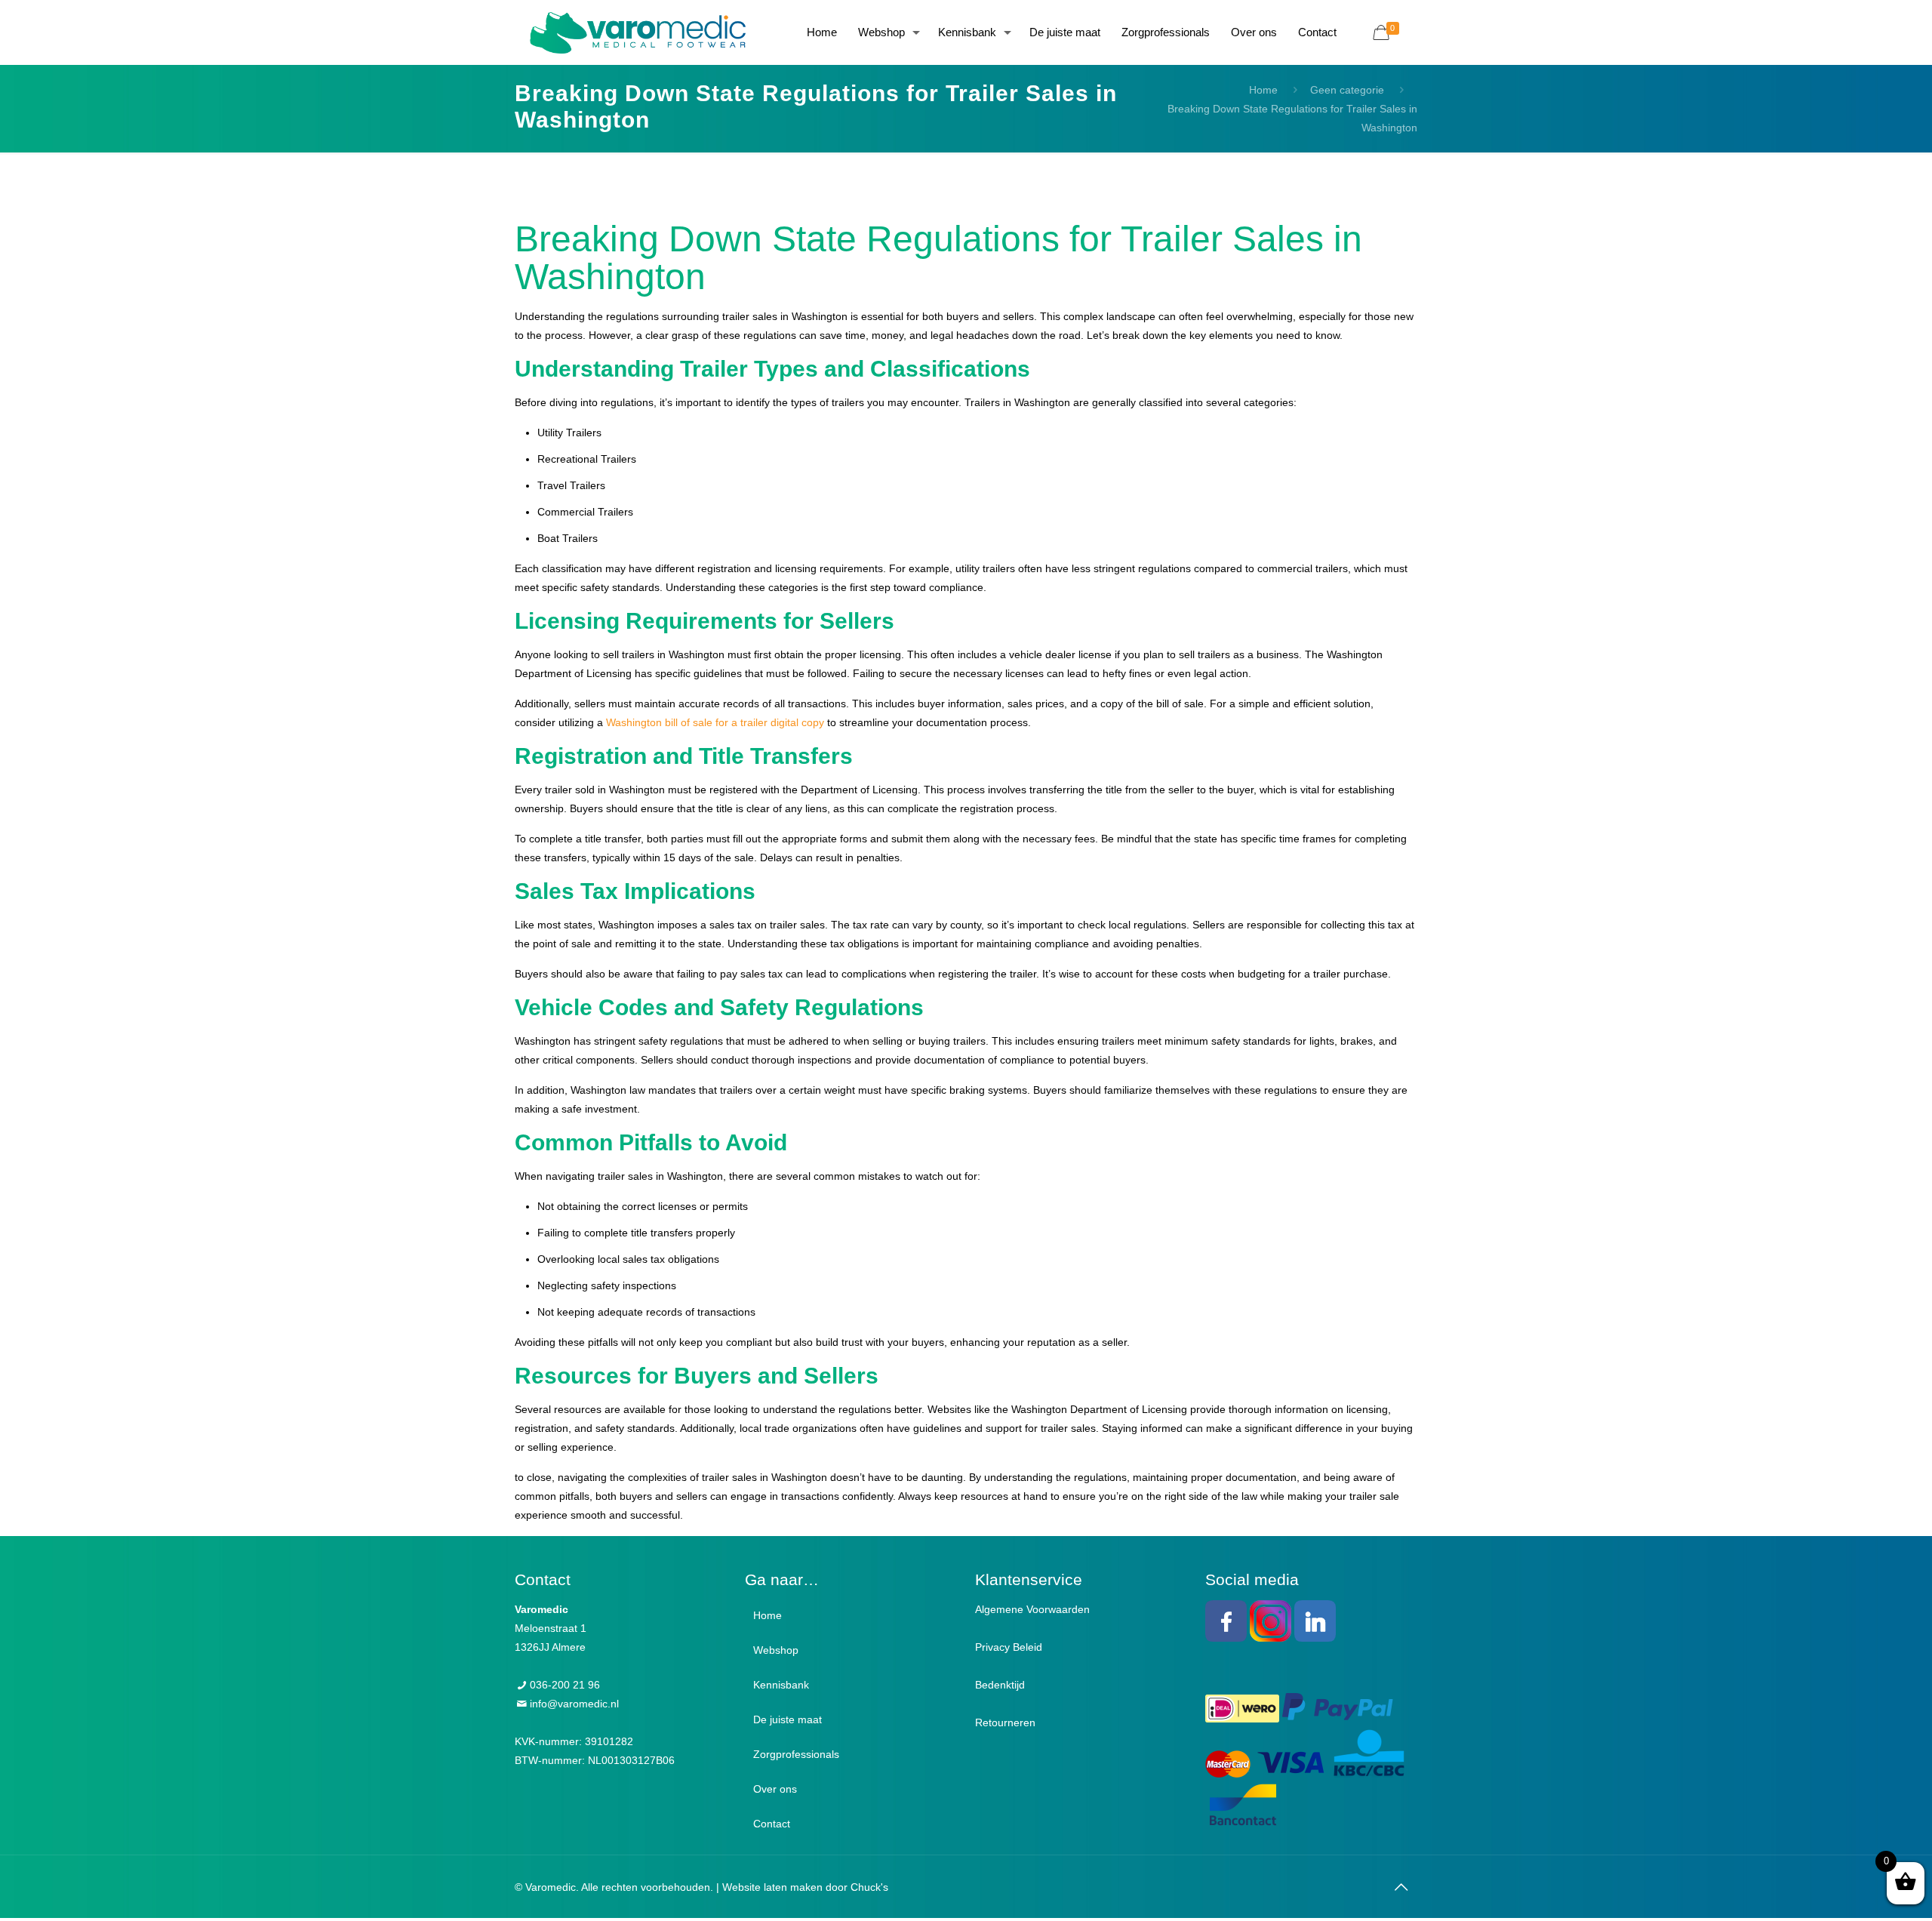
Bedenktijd (1000, 1685)
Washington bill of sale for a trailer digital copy (715, 722)
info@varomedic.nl (574, 1704)
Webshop (776, 1650)
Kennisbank (781, 1685)
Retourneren (1005, 1722)
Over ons (775, 1789)
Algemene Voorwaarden (1032, 1609)
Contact (772, 1824)
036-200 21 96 (565, 1685)
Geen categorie (1347, 90)
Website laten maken (772, 1887)
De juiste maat (788, 1719)
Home (1263, 90)
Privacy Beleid (1009, 1647)
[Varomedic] (638, 32)
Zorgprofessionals (796, 1754)
